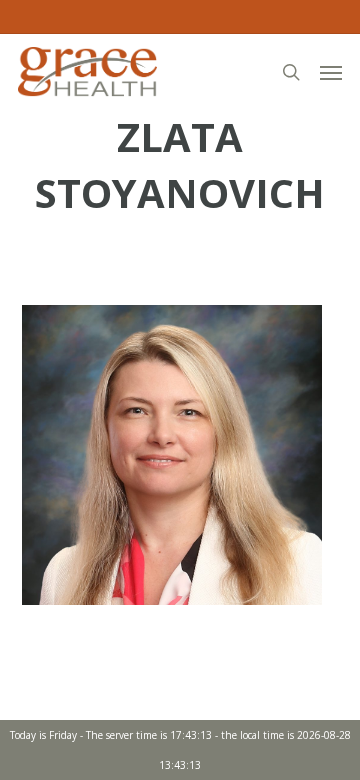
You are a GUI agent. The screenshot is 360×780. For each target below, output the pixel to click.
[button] (331, 72)
